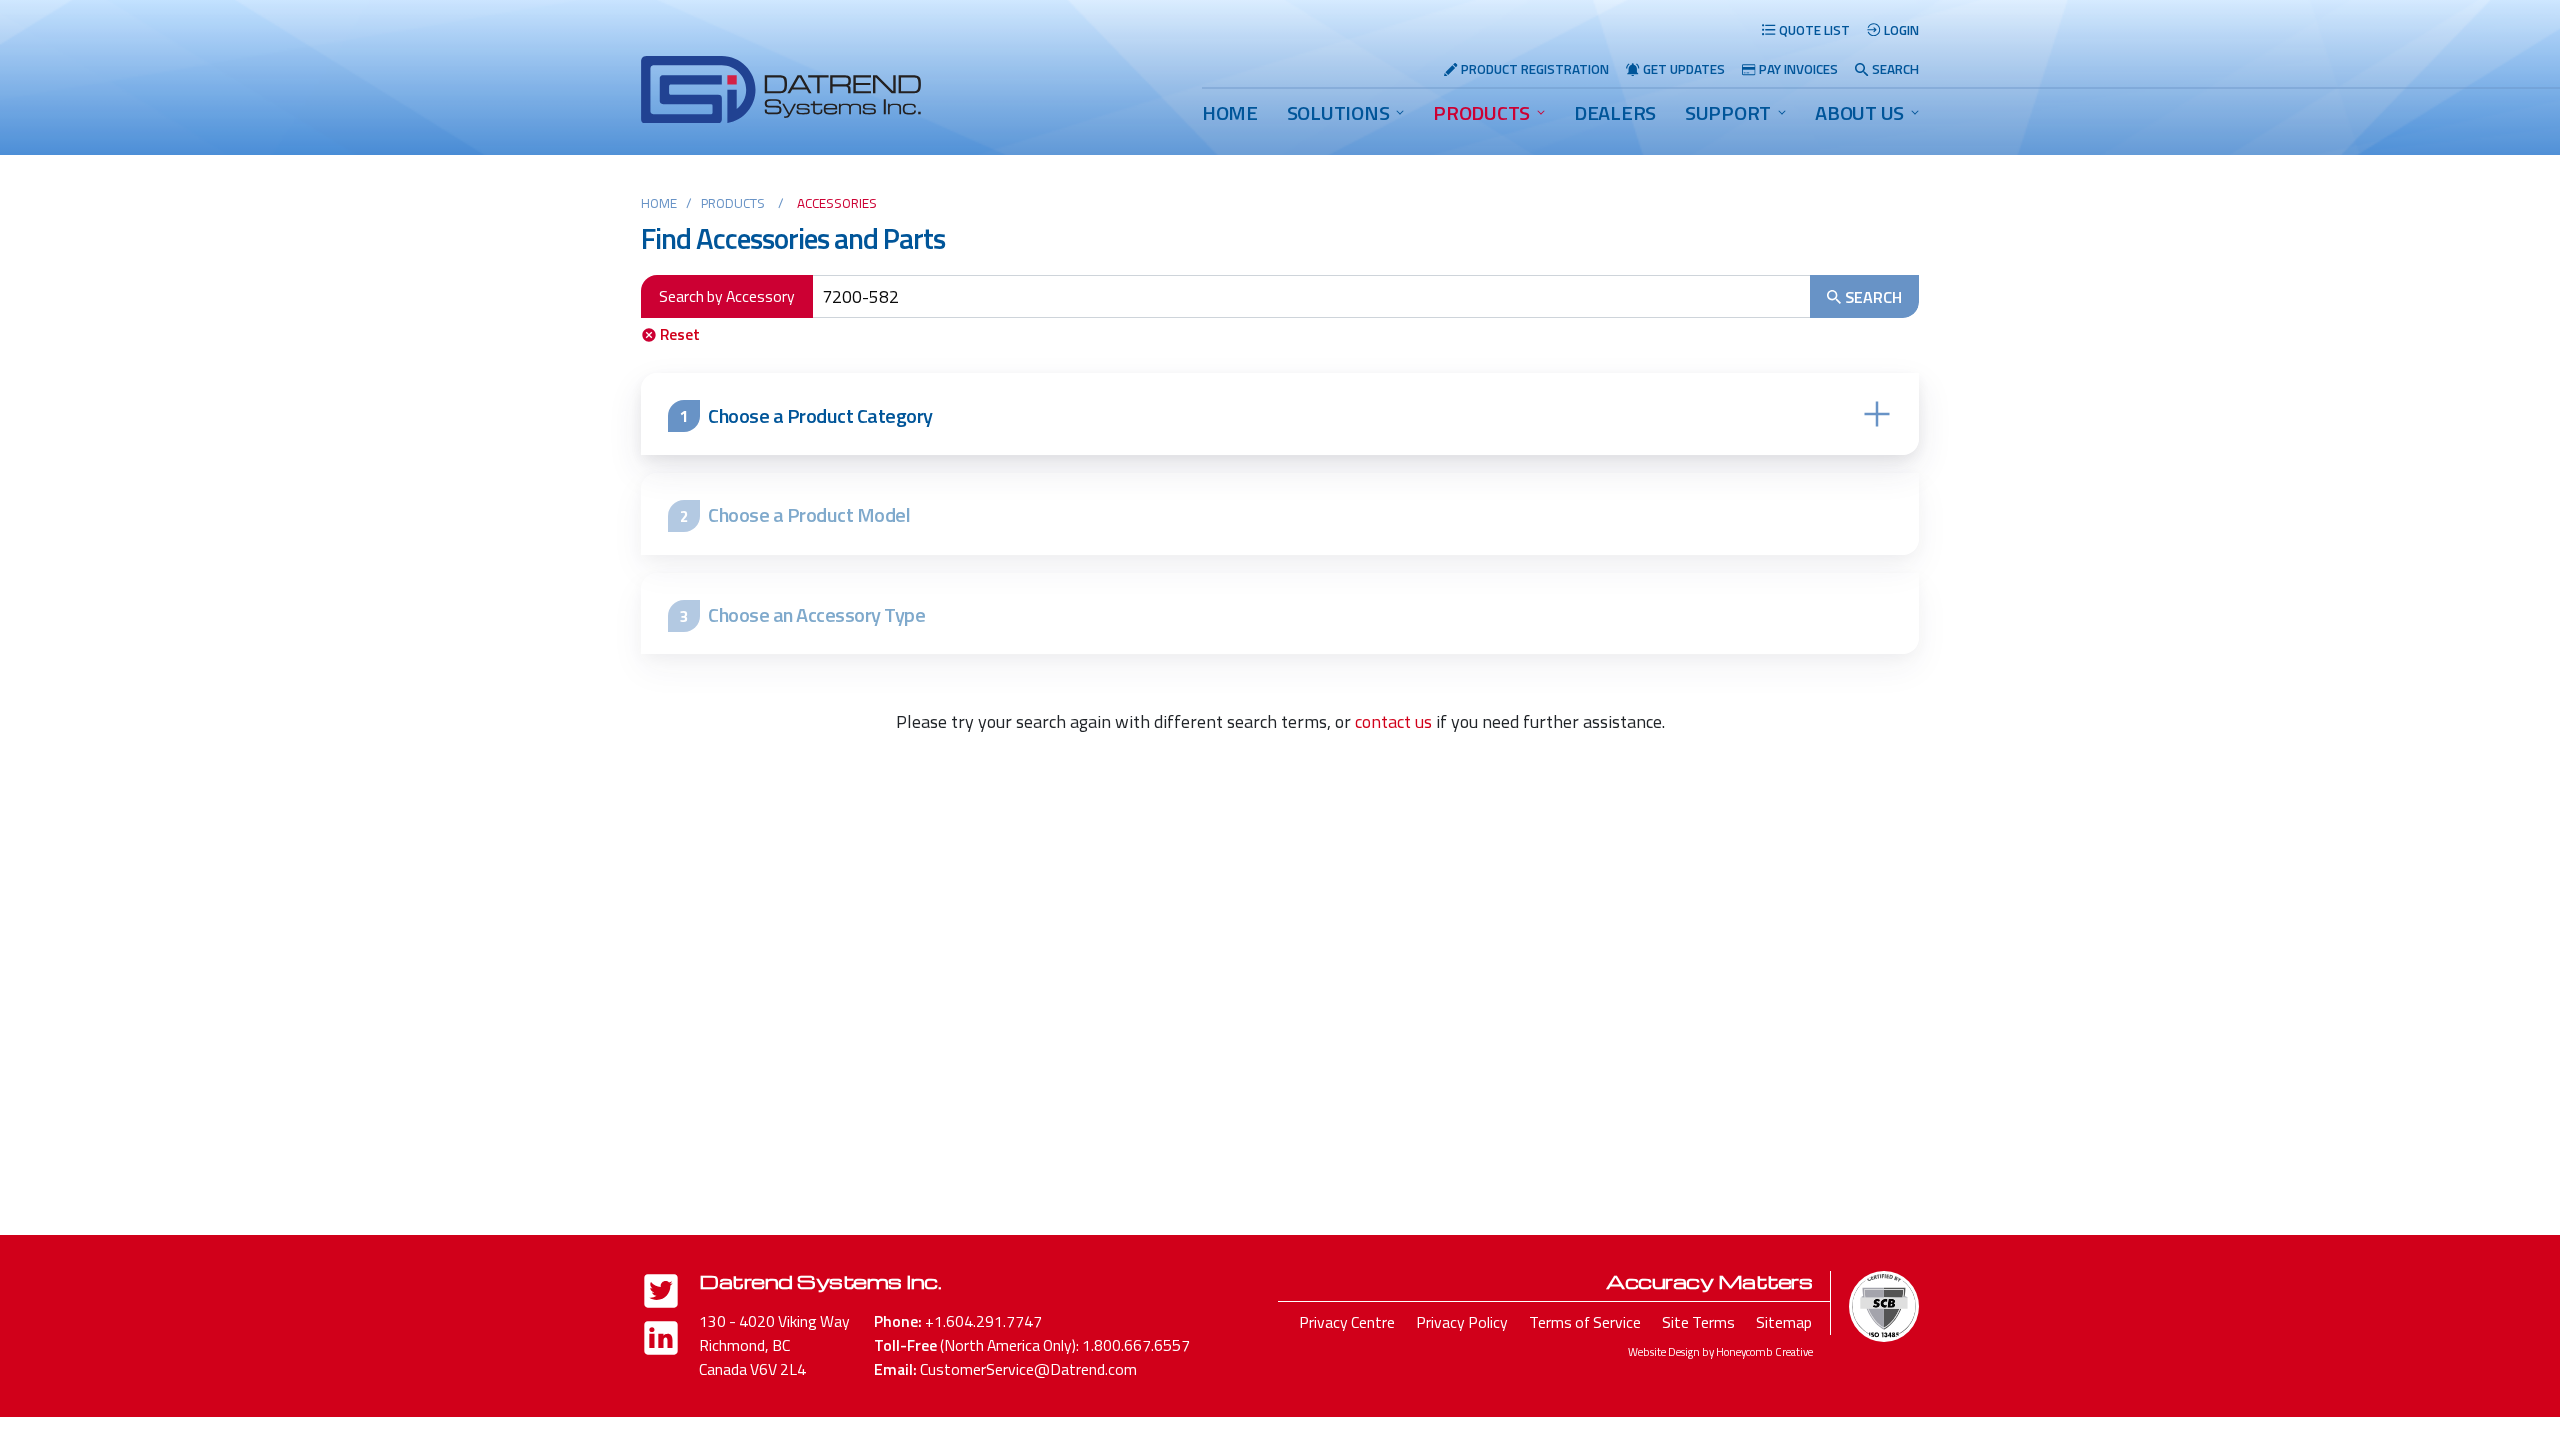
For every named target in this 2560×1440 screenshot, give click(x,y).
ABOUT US (1859, 112)
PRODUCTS (1481, 112)
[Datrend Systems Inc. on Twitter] (661, 1294)
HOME (1230, 112)
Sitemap (1784, 1322)
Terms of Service (1585, 1322)
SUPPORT (1728, 112)
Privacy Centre (1347, 1322)
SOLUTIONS (1338, 112)
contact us (1393, 721)
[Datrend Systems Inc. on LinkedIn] (661, 1341)
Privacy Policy (1462, 1322)
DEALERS (1615, 112)
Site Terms (1698, 1322)
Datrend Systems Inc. (820, 1281)
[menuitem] (1230, 113)
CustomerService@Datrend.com (1028, 1369)
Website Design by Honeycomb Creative (1720, 1351)
